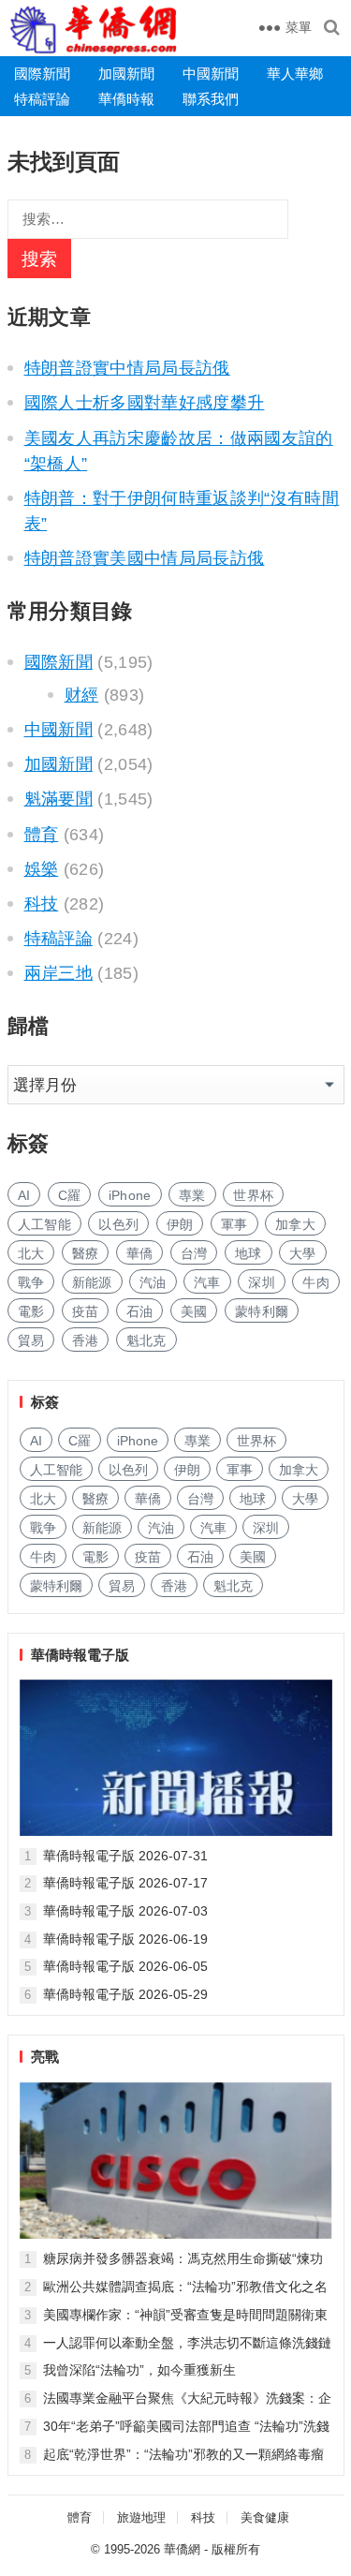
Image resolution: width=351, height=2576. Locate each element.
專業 (192, 1195)
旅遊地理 (141, 2517)
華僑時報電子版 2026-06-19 (125, 1939)
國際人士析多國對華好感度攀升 (145, 403)
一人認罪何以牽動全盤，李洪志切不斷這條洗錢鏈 (187, 2343)
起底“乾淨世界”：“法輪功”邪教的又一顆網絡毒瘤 (183, 2454)
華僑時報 (126, 99)
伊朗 (180, 1224)
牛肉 (316, 1282)
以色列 (118, 1224)
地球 (249, 1253)
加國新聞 (126, 74)
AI (24, 1195)
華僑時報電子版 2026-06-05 (125, 1966)
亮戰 (45, 2057)
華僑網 (182, 2549)
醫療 (86, 1253)
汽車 (207, 1282)
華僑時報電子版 (80, 1655)
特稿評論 (42, 99)
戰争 (31, 1282)
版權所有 (236, 2549)
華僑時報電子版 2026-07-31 (125, 1856)
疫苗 (86, 1311)
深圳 (262, 1282)
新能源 (92, 1282)
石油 (140, 1311)
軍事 (234, 1224)
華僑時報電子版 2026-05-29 (125, 1994)
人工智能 (44, 1224)
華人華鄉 (295, 74)
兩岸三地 (58, 973)
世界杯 (253, 1195)
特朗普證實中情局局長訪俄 (127, 368)
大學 (303, 1253)
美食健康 (265, 2517)
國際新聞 (42, 74)
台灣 (194, 1253)
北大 (31, 1253)
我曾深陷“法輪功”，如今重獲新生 (139, 2370)
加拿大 (295, 1224)
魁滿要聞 (58, 799)
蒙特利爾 (262, 1311)
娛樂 (42, 869)
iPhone (130, 1195)
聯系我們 (211, 99)
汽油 (153, 1282)
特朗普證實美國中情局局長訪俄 (145, 558)
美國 (194, 1311)
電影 (31, 1311)
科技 (42, 904)
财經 (82, 695)
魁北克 (146, 1340)
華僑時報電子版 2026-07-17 (125, 1883)
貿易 (31, 1340)
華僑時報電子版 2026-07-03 (125, 1911)
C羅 (70, 1195)
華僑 (140, 1253)
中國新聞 (211, 74)
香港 (86, 1340)
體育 (42, 835)
